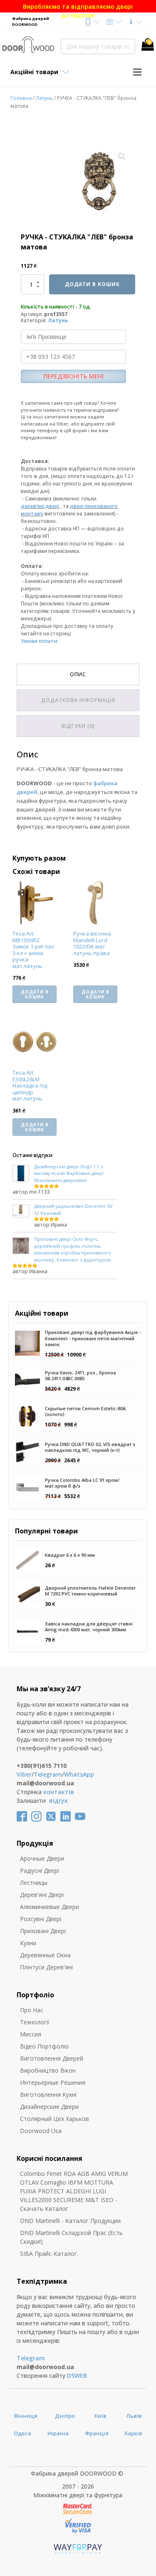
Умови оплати (39, 641)
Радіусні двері (40, 1870)
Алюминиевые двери (50, 1907)
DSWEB (77, 2376)
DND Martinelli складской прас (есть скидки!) (71, 2237)
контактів (59, 1792)
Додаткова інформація (78, 700)
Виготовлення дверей (52, 2058)
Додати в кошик (92, 284)
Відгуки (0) (78, 726)
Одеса (22, 2433)
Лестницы (34, 1883)
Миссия (31, 2034)
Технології (35, 2022)
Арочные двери (42, 1858)
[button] (122, 157)
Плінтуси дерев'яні (46, 1967)
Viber (24, 1774)
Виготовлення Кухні (48, 2094)
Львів (134, 2416)
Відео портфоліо (44, 2046)
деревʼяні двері (40, 506)
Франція (97, 2433)
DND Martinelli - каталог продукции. (71, 2221)
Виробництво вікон (48, 2070)
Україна (58, 2433)
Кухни (28, 1943)
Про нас (32, 2010)
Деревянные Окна (45, 1955)
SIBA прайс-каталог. (49, 2254)
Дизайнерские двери (49, 2107)
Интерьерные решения (53, 2082)
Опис (78, 674)
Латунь (44, 98)
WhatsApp (79, 1774)
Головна (21, 98)
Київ (100, 2416)
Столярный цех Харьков (54, 2119)
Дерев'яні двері (42, 1895)
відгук (58, 1801)
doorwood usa (41, 2131)
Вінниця (26, 2416)
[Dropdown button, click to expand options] (92, 22)
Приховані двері (43, 1931)
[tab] (78, 674)
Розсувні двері (41, 1919)
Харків (133, 2433)
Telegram (48, 1774)
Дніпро (65, 2416)
